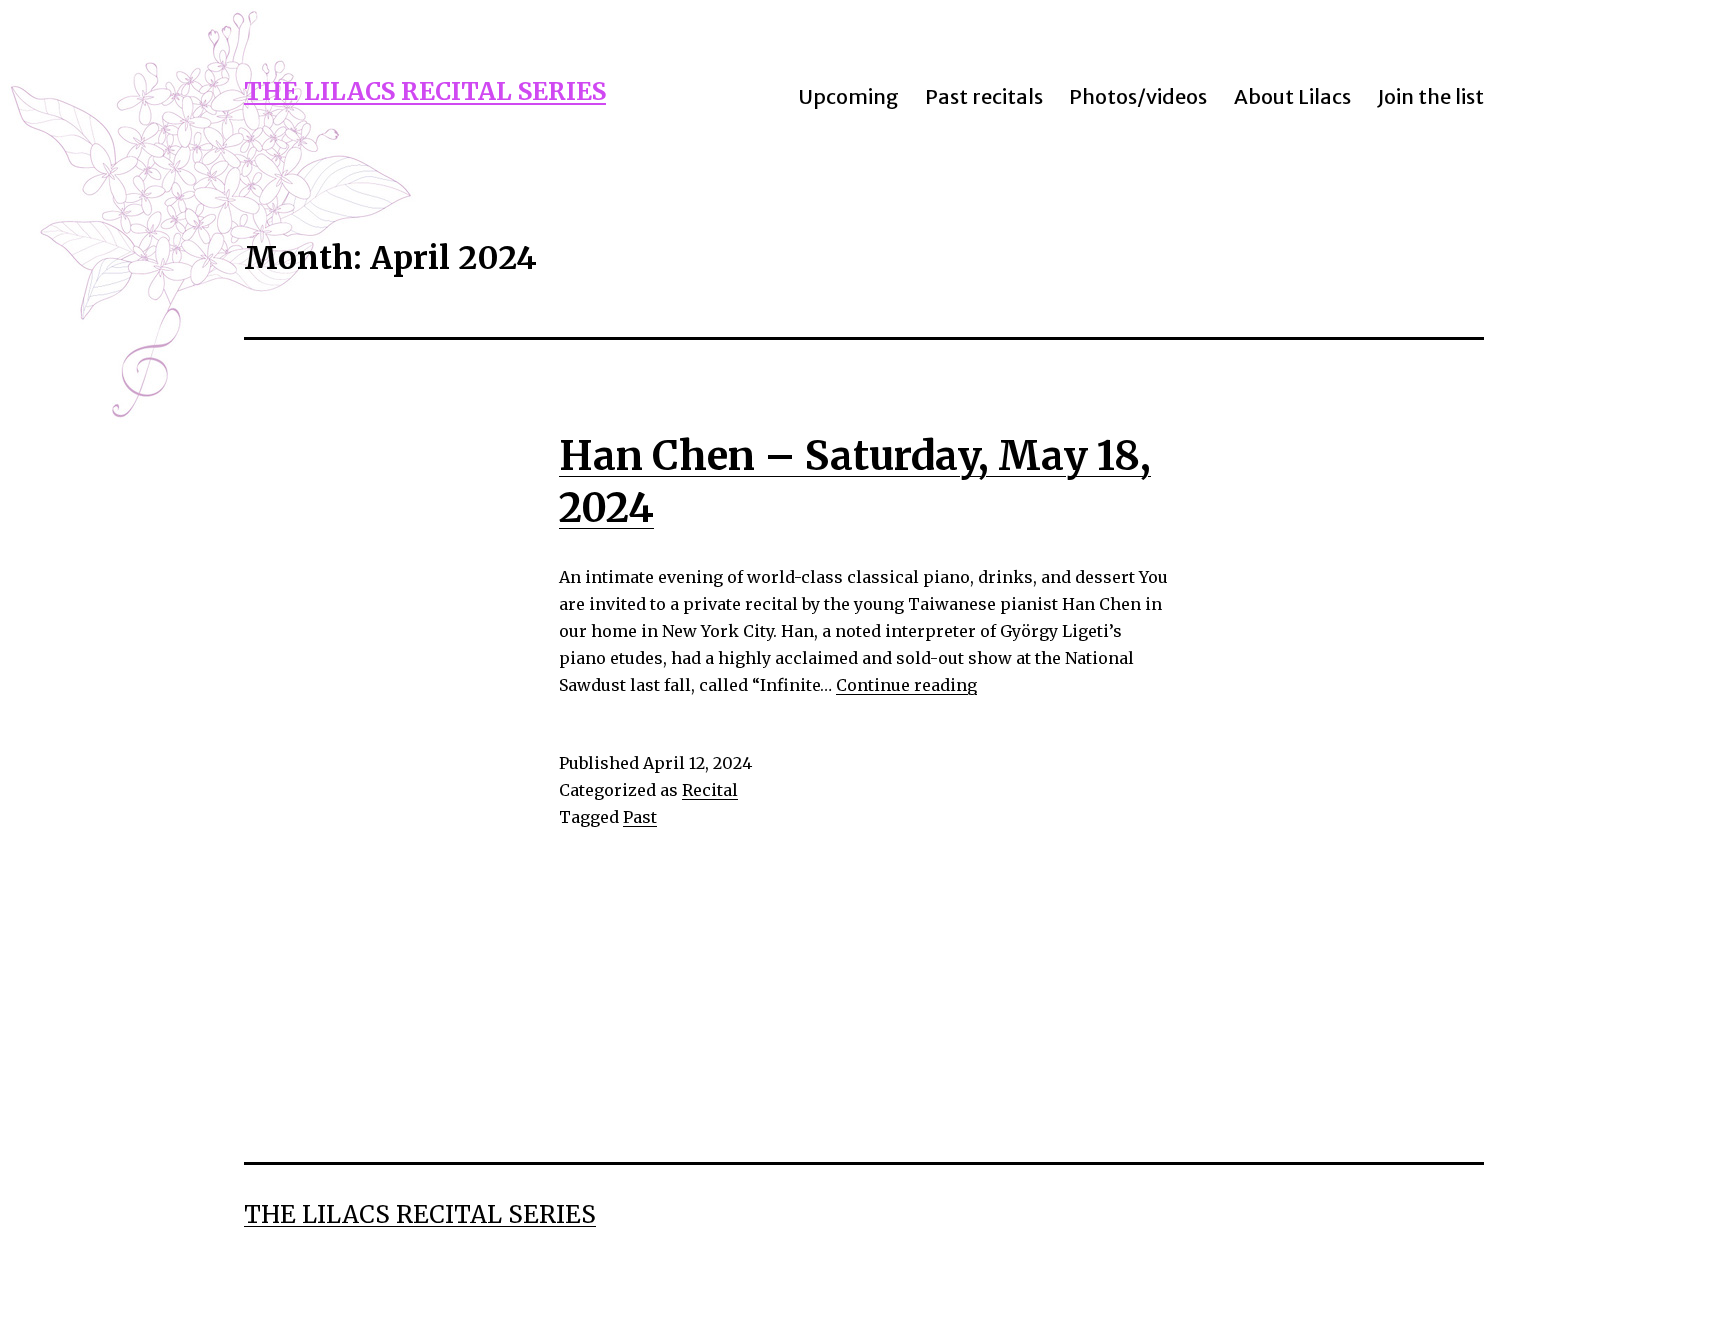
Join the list (1430, 96)
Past (640, 817)
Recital (710, 790)
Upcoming (848, 96)
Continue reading (906, 685)
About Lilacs (1292, 96)
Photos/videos (1138, 96)
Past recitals (984, 96)
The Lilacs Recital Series (425, 91)
